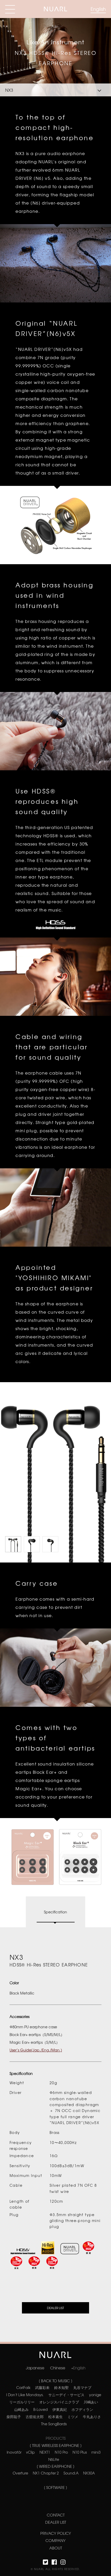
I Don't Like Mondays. (25, 2395)
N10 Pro (61, 2452)
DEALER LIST (55, 2308)
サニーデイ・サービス (66, 2395)
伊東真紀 (60, 2409)
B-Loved (41, 2409)
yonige (95, 2395)
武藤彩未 (42, 2387)
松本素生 (55, 2417)
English (98, 9)
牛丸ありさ (92, 2417)
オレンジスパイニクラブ (59, 2402)
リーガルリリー (22, 2402)
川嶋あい (91, 2402)
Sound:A (71, 2473)
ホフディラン (82, 2409)
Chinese (58, 2368)
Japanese (35, 2368)
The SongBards (54, 2424)
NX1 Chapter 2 (46, 2473)
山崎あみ (21, 2409)
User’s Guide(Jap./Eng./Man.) (36, 2050)
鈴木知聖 (61, 2387)
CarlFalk (23, 2387)
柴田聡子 (14, 2417)
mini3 (96, 2452)
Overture (20, 2473)
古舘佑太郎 (35, 2417)
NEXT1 (45, 2452)
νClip (30, 2452)
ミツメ (73, 2417)
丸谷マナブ (82, 2387)
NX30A (89, 2473)
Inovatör (14, 2452)
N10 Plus (80, 2452)
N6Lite (54, 2459)
